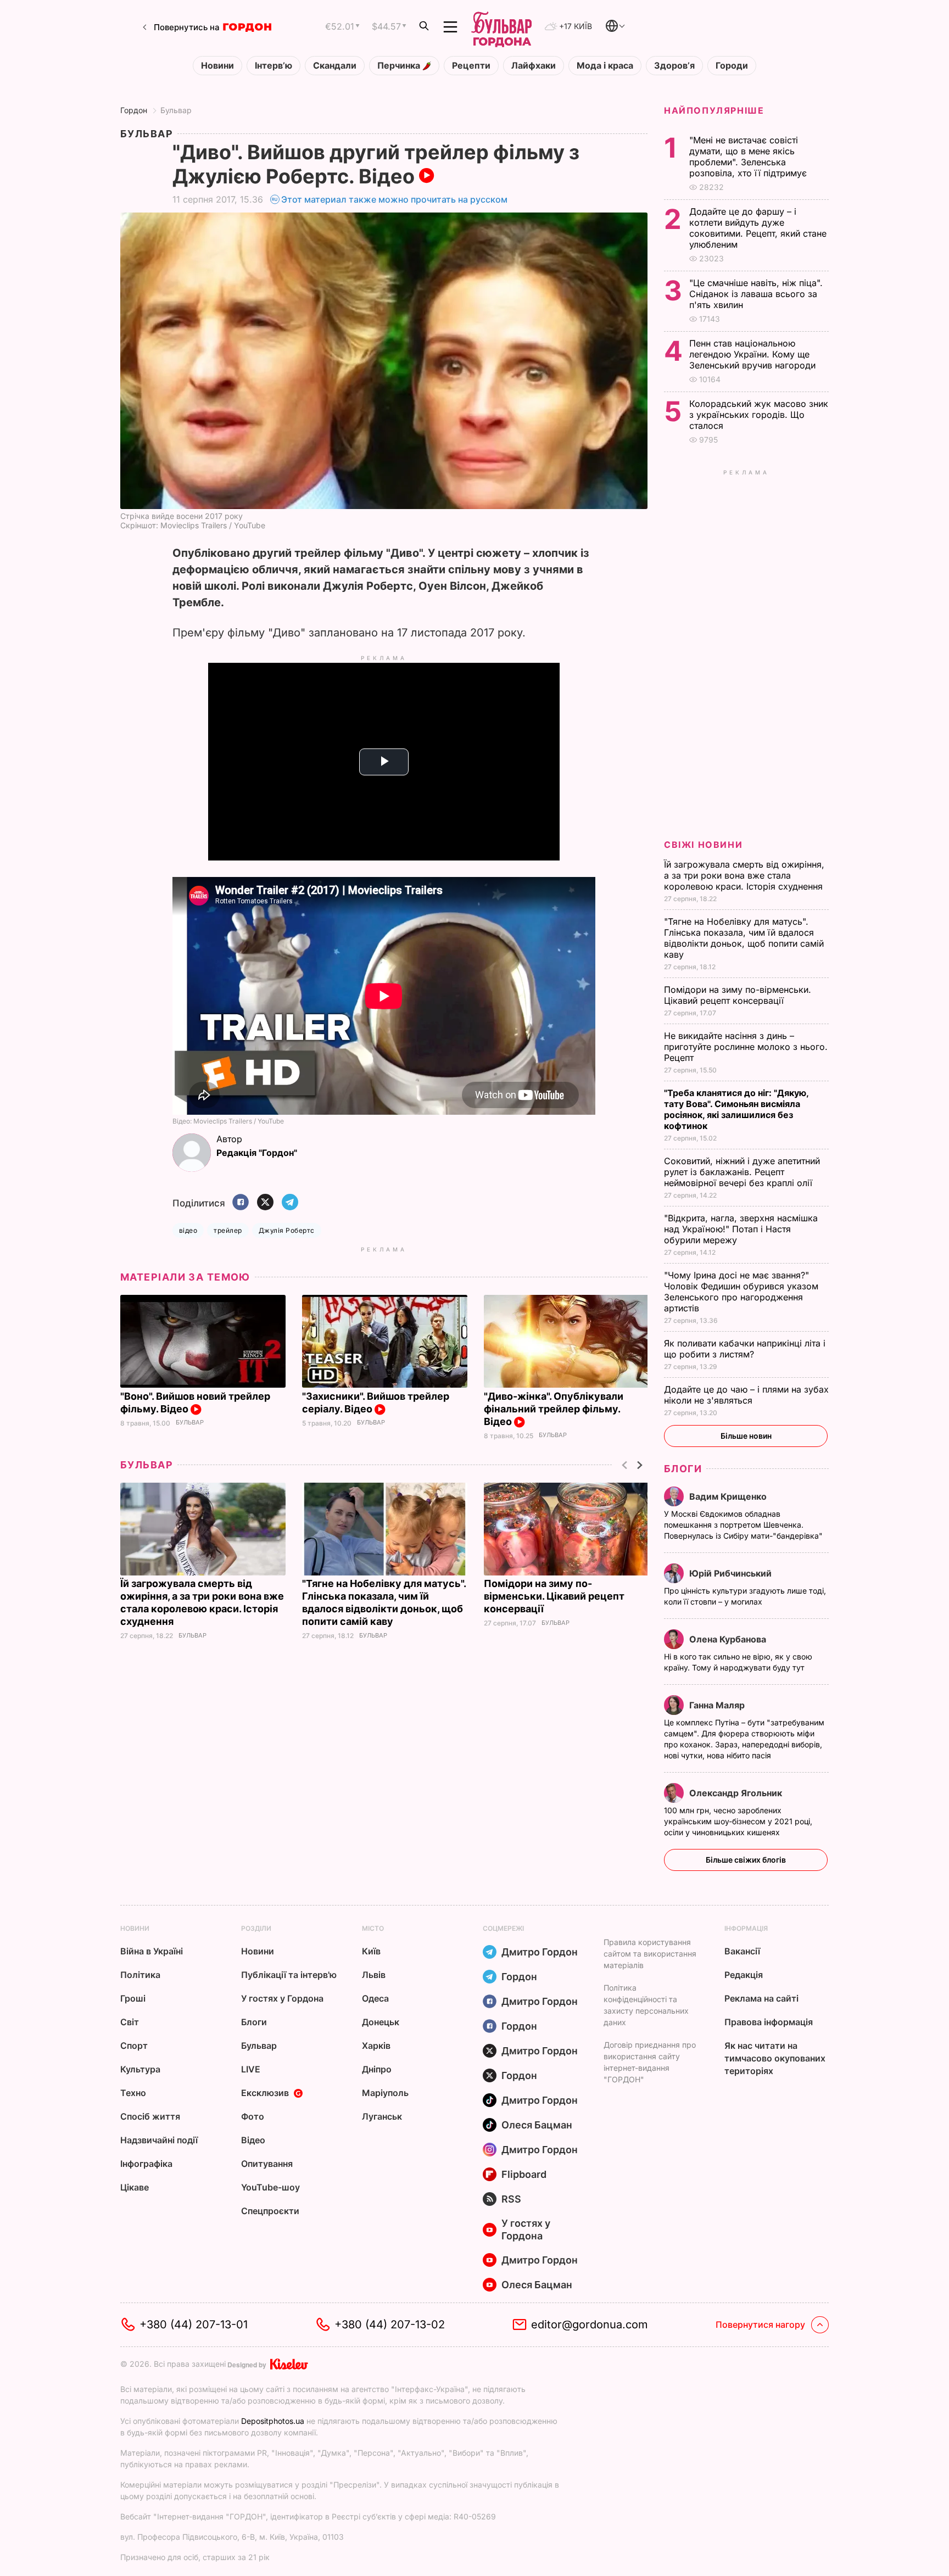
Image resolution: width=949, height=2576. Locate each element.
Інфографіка (146, 2164)
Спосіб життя (150, 2116)
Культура (140, 2069)
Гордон (134, 110)
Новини (217, 66)
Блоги (683, 1469)
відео (188, 1230)
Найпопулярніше (714, 110)
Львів (374, 1975)
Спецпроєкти (270, 2211)
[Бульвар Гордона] (501, 27)
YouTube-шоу (270, 2187)
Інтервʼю (273, 66)
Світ (130, 2022)
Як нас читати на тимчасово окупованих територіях (775, 2058)
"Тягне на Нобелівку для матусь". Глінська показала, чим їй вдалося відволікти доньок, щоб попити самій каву (744, 938)
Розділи (256, 1928)
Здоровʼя (674, 66)
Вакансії (742, 1951)
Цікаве (135, 2187)
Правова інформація (769, 2022)
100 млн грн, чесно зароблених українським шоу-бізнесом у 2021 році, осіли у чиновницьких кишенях (738, 1821)
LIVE (251, 2069)
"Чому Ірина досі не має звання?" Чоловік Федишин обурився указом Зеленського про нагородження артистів (741, 1292)
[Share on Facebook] (241, 1203)
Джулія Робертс (287, 1230)
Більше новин (746, 1436)
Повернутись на (187, 27)
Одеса (375, 1998)
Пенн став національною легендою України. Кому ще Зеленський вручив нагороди (755, 354)
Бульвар (176, 110)
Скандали (335, 66)
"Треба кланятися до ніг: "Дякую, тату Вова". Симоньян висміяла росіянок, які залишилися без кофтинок (736, 1109)
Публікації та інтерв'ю (289, 1975)
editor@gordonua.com (590, 2324)
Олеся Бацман (537, 2125)
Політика (140, 1975)
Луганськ (382, 2116)
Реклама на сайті (761, 1998)
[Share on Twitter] (265, 1203)
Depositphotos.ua (273, 2421)
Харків (376, 2046)
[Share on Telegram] (290, 1203)
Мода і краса (605, 66)
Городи (732, 66)
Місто (373, 1928)
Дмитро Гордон (540, 1952)
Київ (371, 1951)
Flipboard (524, 2174)
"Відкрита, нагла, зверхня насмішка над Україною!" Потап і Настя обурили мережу (741, 1229)
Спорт (134, 2046)
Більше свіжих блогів (746, 1860)
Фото (253, 2116)
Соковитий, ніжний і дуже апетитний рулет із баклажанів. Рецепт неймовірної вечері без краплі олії (742, 1172)
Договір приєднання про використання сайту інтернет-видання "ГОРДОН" (650, 2062)
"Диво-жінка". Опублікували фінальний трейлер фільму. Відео (554, 1409)
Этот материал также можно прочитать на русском (394, 199)
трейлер (228, 1230)
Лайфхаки (534, 66)
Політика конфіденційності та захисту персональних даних (646, 2005)
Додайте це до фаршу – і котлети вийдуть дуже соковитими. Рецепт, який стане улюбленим (758, 228)
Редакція (744, 1975)
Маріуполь (385, 2093)
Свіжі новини (703, 845)
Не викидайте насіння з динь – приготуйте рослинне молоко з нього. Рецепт (746, 1047)
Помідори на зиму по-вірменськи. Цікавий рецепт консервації (554, 1596)
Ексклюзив (265, 2093)
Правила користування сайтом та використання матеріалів (650, 1954)
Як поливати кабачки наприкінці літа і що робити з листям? (745, 1349)
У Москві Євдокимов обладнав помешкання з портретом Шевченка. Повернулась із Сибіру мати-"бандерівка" (744, 1525)
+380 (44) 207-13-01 (194, 2324)
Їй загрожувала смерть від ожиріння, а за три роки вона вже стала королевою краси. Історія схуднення (745, 875)
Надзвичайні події (159, 2140)
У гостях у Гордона (282, 1998)
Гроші (133, 1998)
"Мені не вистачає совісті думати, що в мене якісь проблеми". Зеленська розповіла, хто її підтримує (749, 157)
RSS (511, 2199)
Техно (133, 2093)
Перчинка (400, 66)
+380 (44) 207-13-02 (390, 2324)
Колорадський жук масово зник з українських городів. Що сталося (759, 415)
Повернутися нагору (760, 2324)
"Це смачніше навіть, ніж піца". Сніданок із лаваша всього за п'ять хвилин (756, 294)
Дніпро (377, 2069)
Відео (253, 2140)
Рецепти (471, 66)
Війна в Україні (152, 1951)
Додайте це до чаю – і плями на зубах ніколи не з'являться (746, 1395)
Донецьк (381, 2022)
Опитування (267, 2164)
